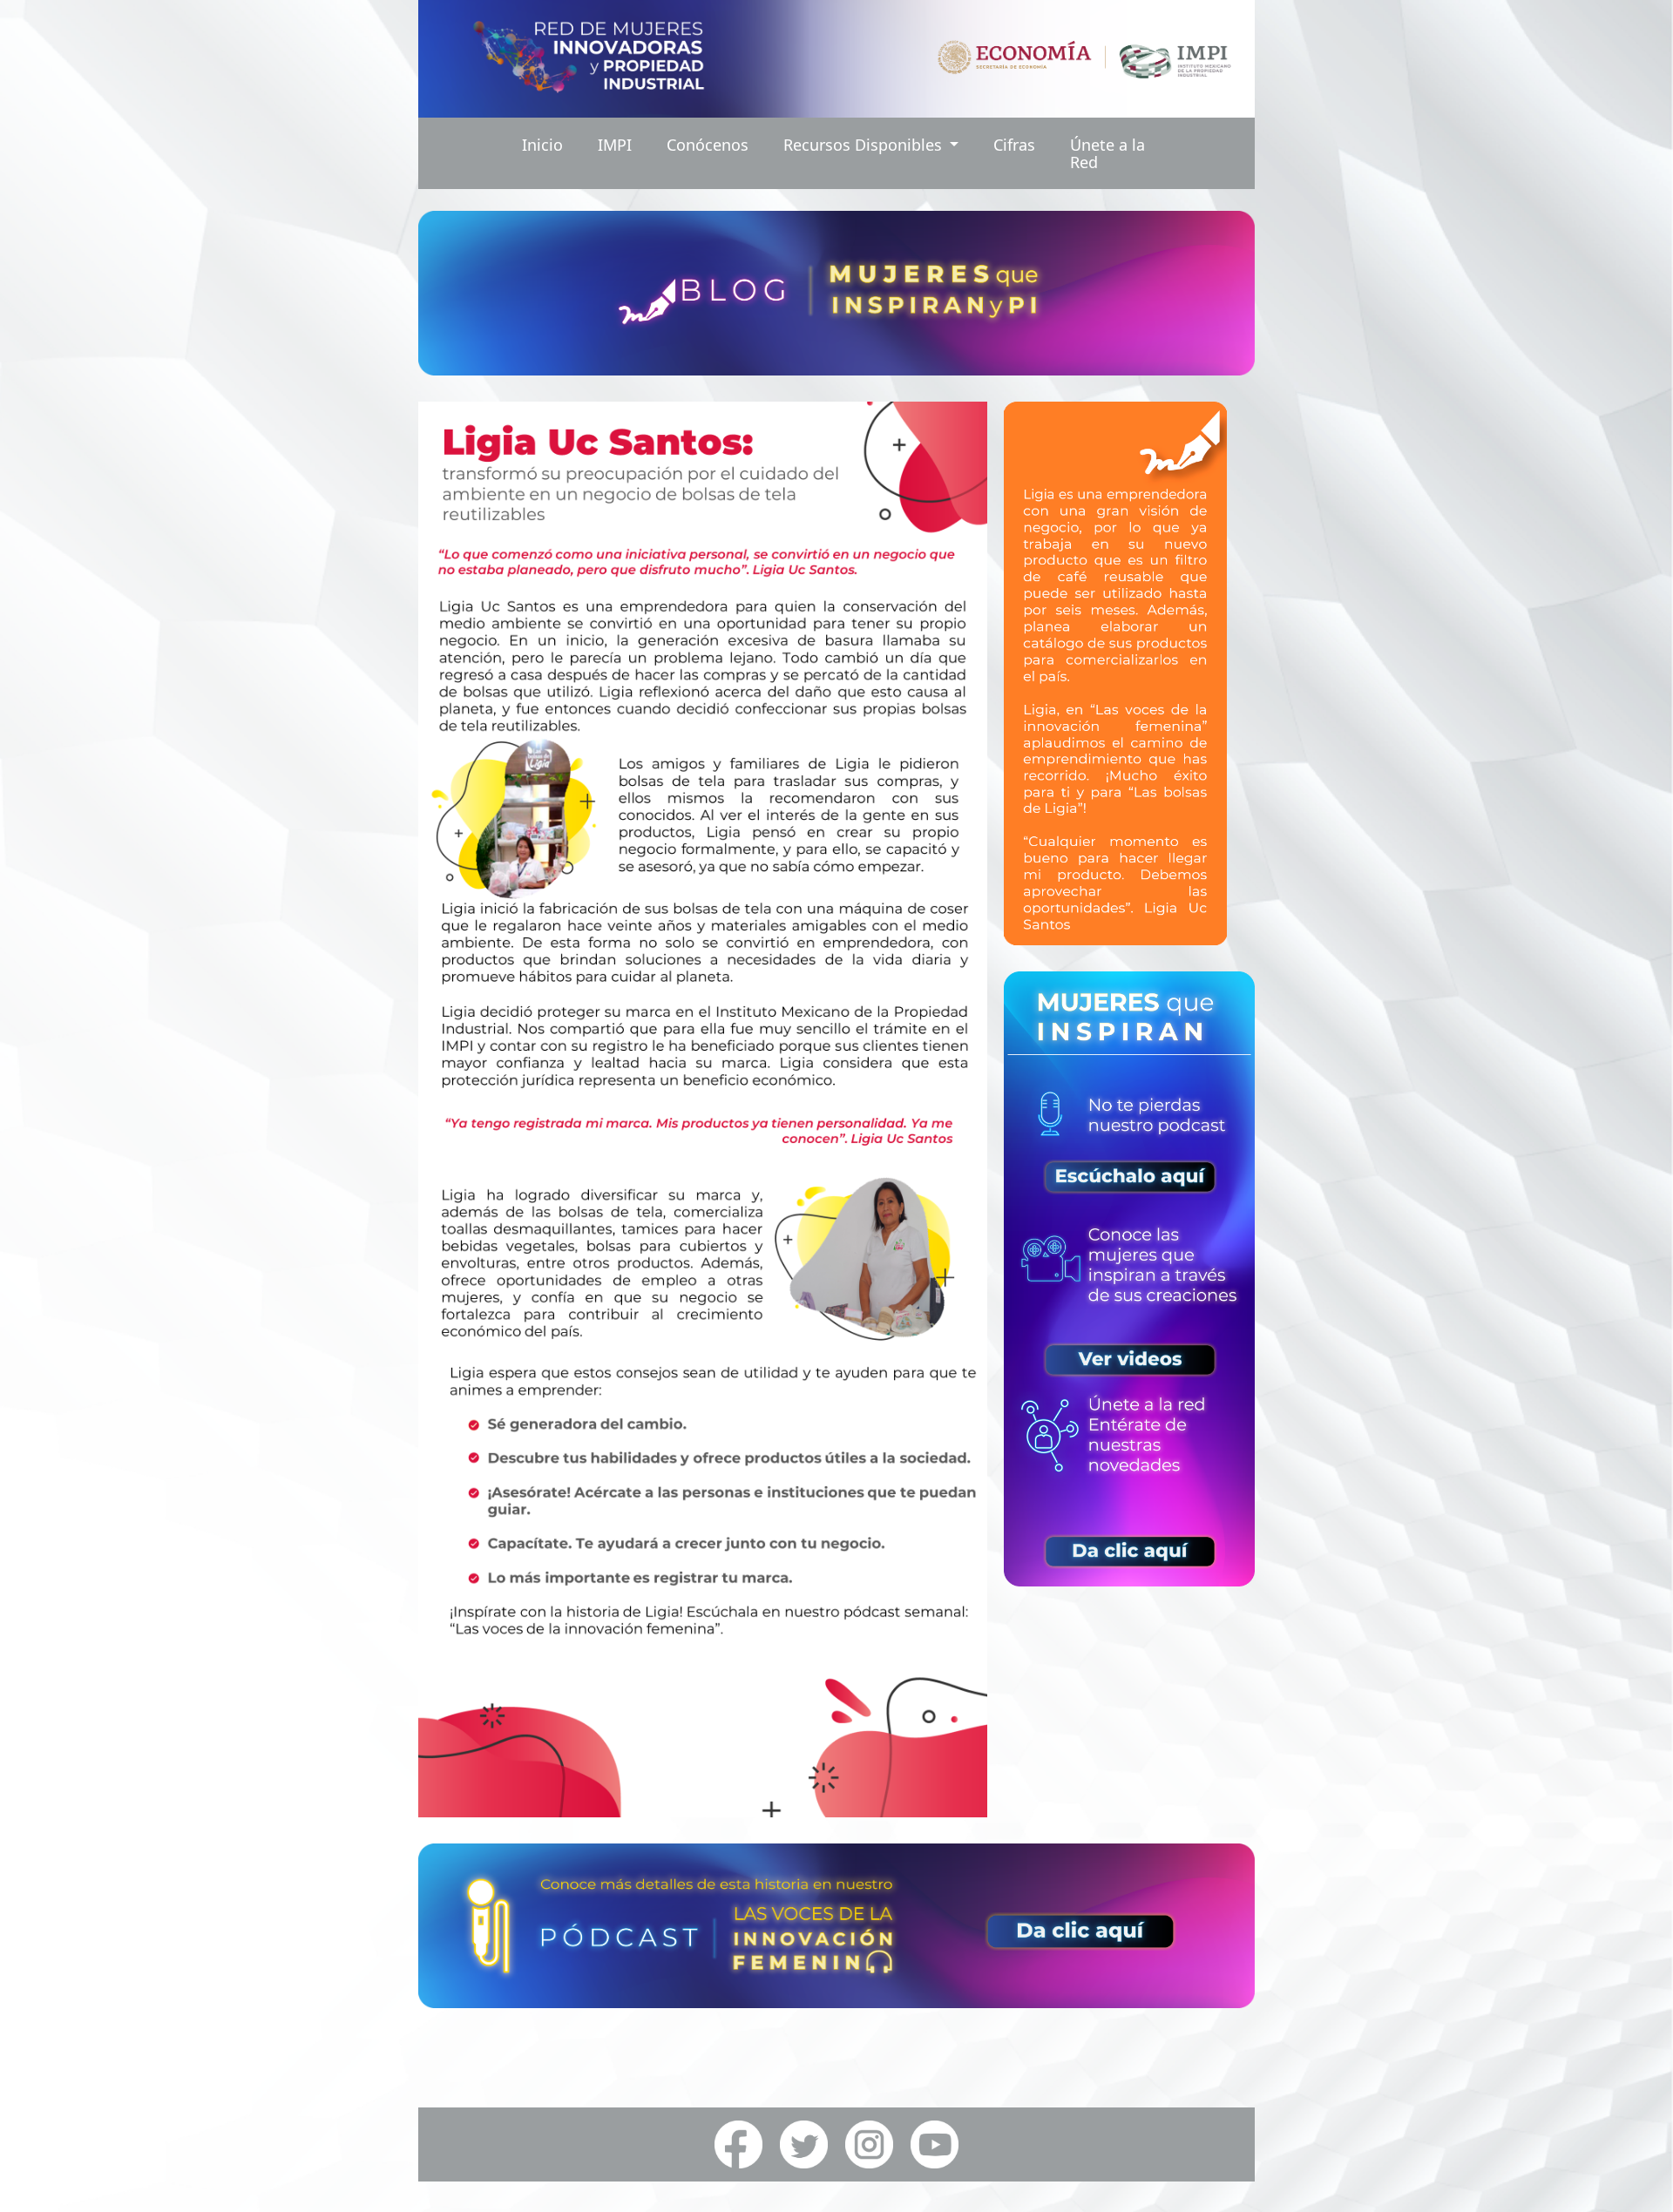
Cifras (1014, 145)
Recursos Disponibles (865, 145)
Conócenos (708, 145)
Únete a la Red (1107, 153)
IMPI (615, 145)
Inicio (542, 145)
